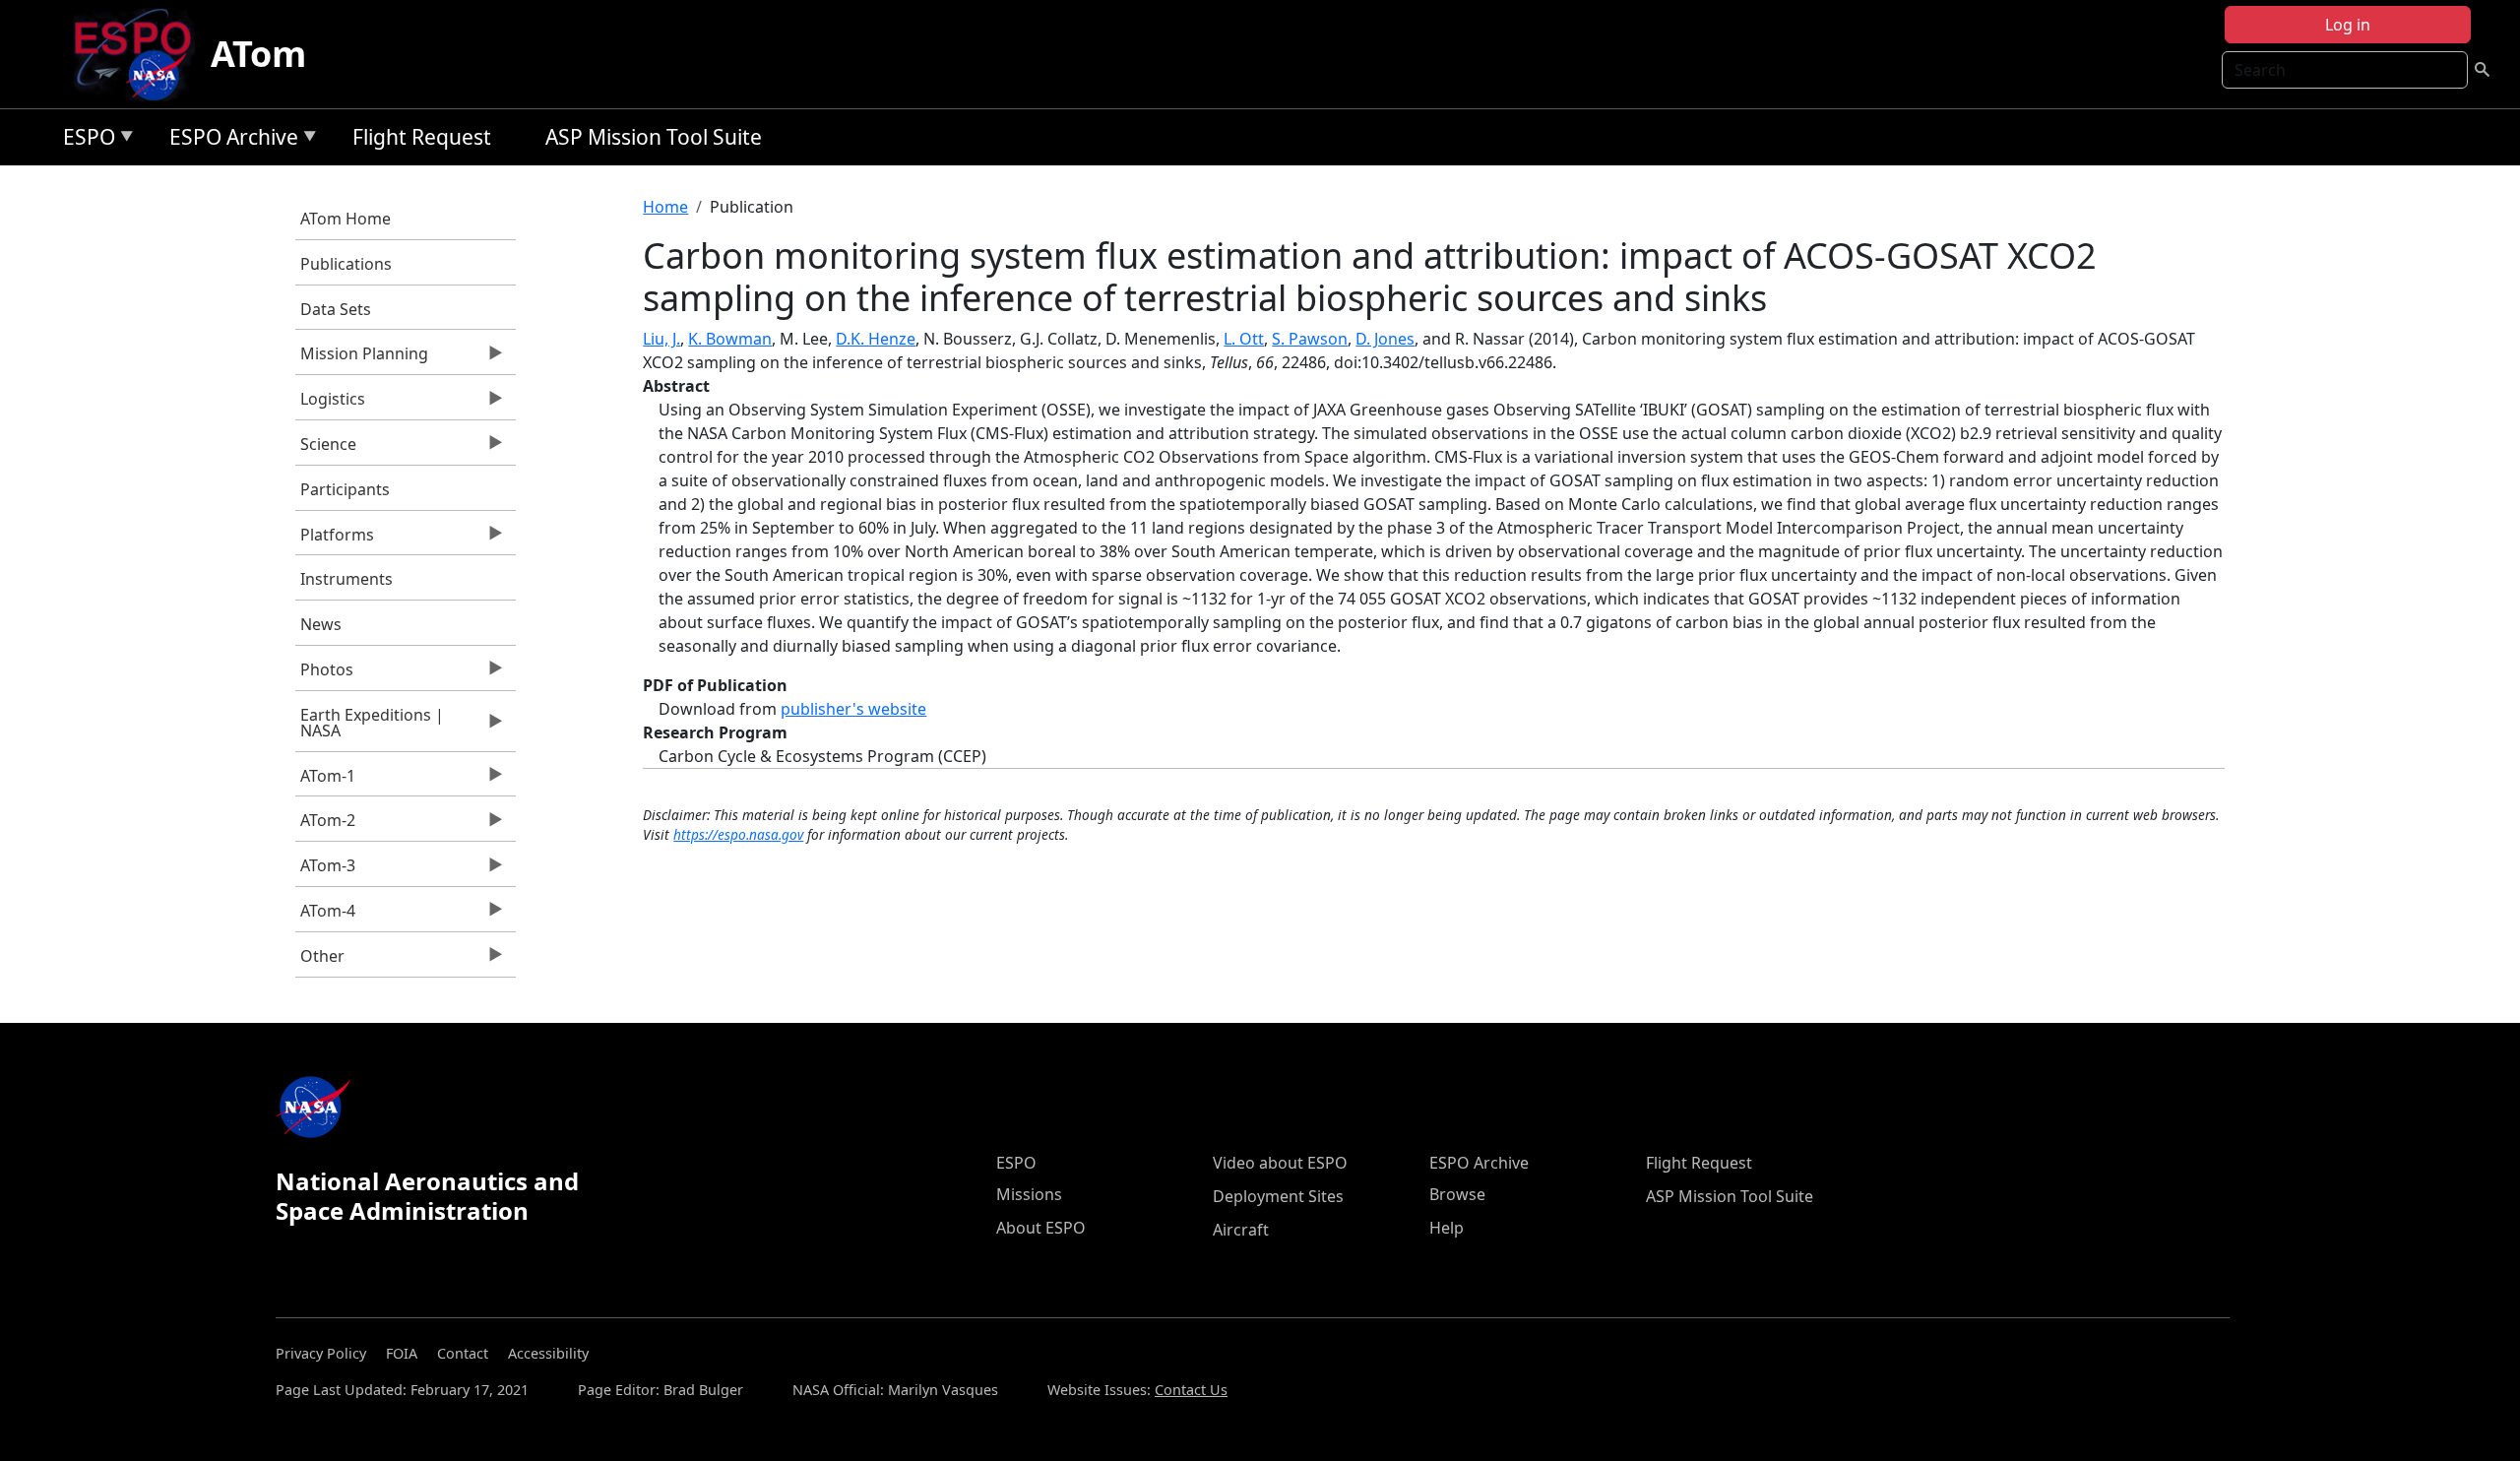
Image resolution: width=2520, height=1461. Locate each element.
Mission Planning (362, 358)
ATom (258, 54)
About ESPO (1041, 1228)
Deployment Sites (1278, 1196)
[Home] (140, 54)
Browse (1457, 1194)
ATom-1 (325, 781)
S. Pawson (1310, 339)
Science (326, 449)
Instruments (346, 579)
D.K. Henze (876, 339)
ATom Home (346, 219)
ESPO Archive (229, 140)
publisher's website (853, 709)
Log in (2348, 25)
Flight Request (422, 137)
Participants (345, 489)
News (321, 624)
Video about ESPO (1280, 1163)
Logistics (330, 404)
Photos (324, 674)
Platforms (335, 540)
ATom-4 (325, 916)
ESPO (84, 140)
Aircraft (1241, 1230)
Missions (1029, 1194)
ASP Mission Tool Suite (654, 137)
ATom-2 (325, 825)
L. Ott (1244, 339)
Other (320, 961)
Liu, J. (661, 339)
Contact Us (1191, 1390)
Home (665, 207)
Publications (346, 264)
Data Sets (336, 309)
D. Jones (1385, 339)
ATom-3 (325, 870)
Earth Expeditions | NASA (370, 728)
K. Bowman (730, 339)
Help (1447, 1228)
